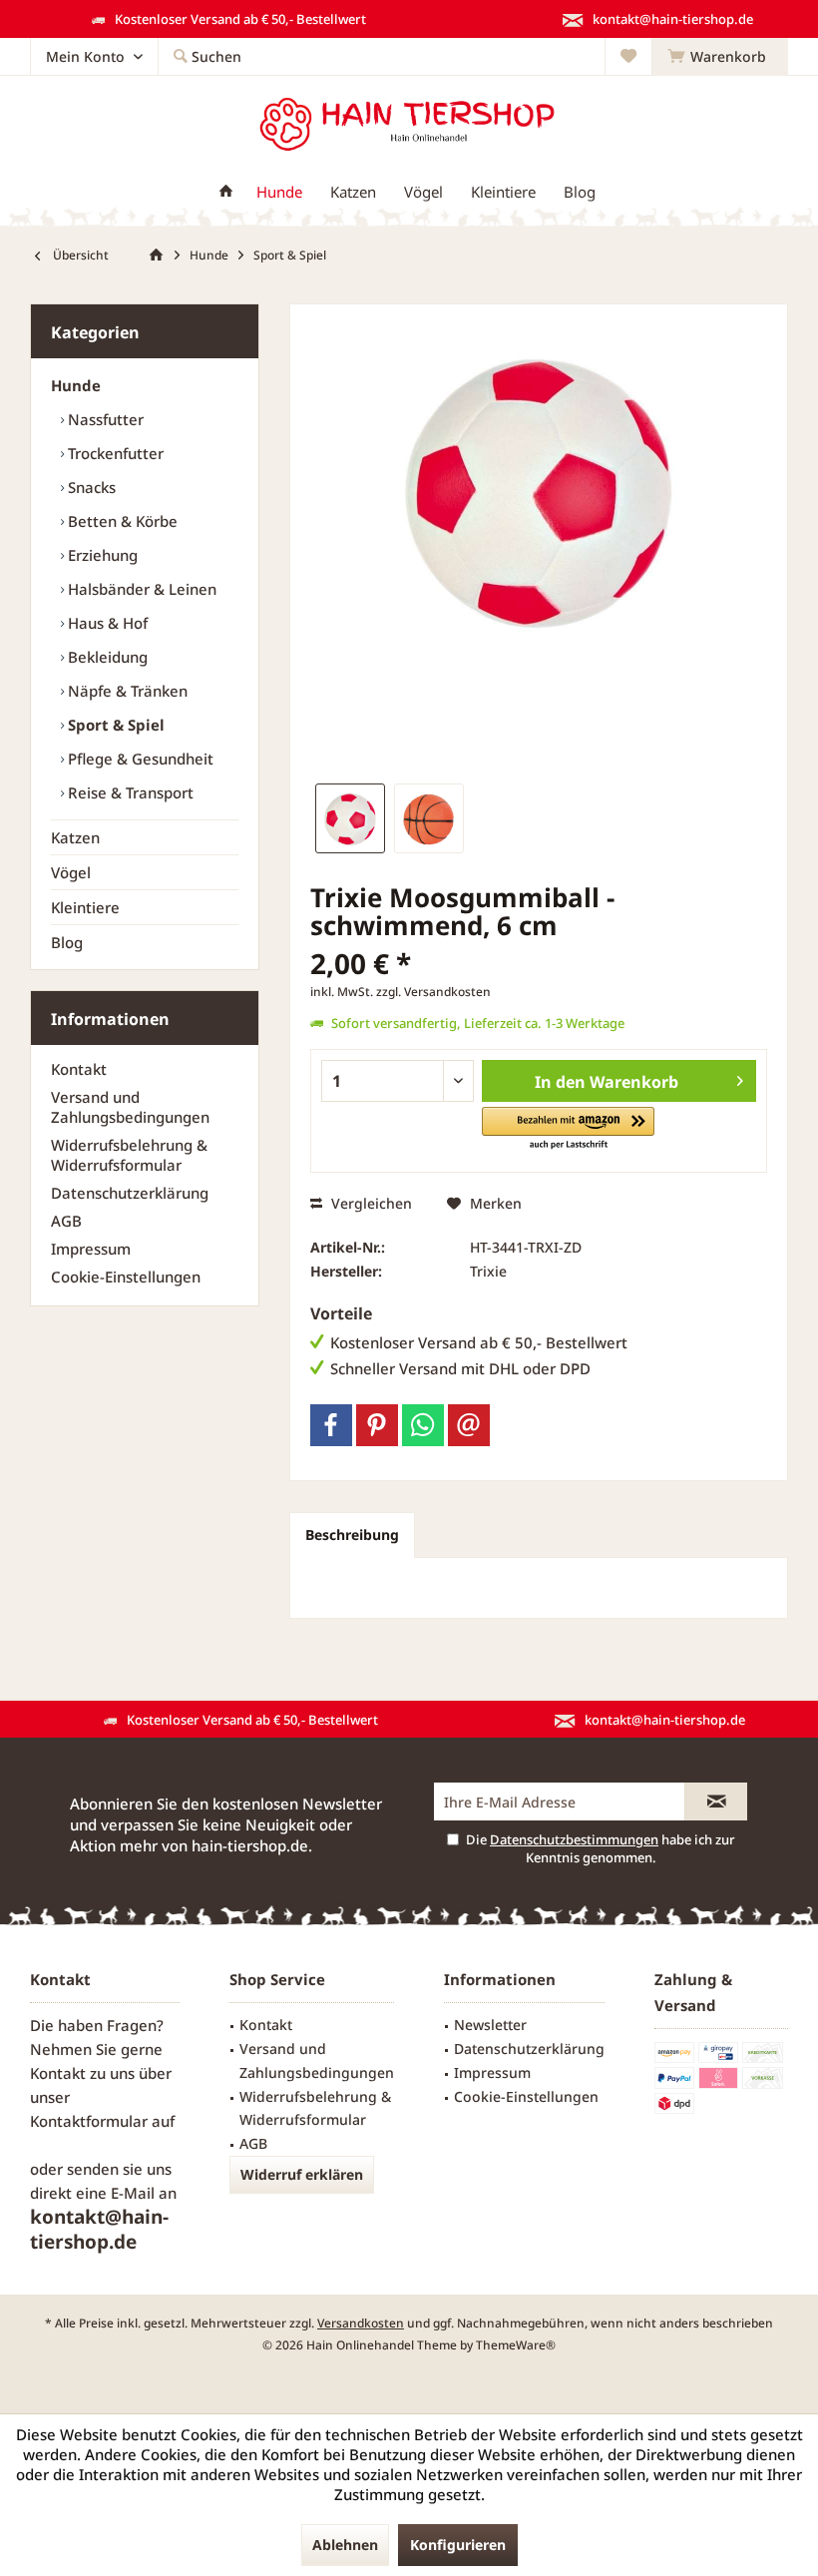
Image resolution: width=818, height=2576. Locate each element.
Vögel (71, 872)
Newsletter (490, 2025)
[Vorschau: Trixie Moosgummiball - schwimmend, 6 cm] (350, 818)
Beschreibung (352, 1535)
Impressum (91, 1249)
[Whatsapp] (423, 1425)
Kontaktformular (89, 2121)
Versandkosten (361, 2323)
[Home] (226, 192)
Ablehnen (345, 2545)
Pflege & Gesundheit (139, 759)
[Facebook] (331, 1425)
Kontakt (79, 1069)
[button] (568, 1129)
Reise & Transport (129, 792)
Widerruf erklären (302, 2174)
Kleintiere (85, 907)
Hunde (76, 385)
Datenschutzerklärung (130, 1193)
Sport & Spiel (114, 725)
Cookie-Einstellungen (126, 1277)
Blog (67, 942)
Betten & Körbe (121, 521)
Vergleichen (370, 1203)
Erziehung (101, 555)
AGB (66, 1221)
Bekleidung (106, 657)
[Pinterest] (377, 1425)
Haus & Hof (106, 623)
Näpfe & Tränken (126, 691)
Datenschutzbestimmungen (574, 1839)
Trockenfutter (114, 453)
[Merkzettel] (628, 56)
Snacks (90, 487)
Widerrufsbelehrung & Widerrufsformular (129, 1155)
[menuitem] (720, 57)
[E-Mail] (469, 1425)
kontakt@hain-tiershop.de (99, 2229)
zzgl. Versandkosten (433, 992)
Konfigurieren (458, 2545)
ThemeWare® (516, 2345)
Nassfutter (104, 419)
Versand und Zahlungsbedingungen (130, 1107)
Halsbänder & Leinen (140, 589)
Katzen (75, 837)
